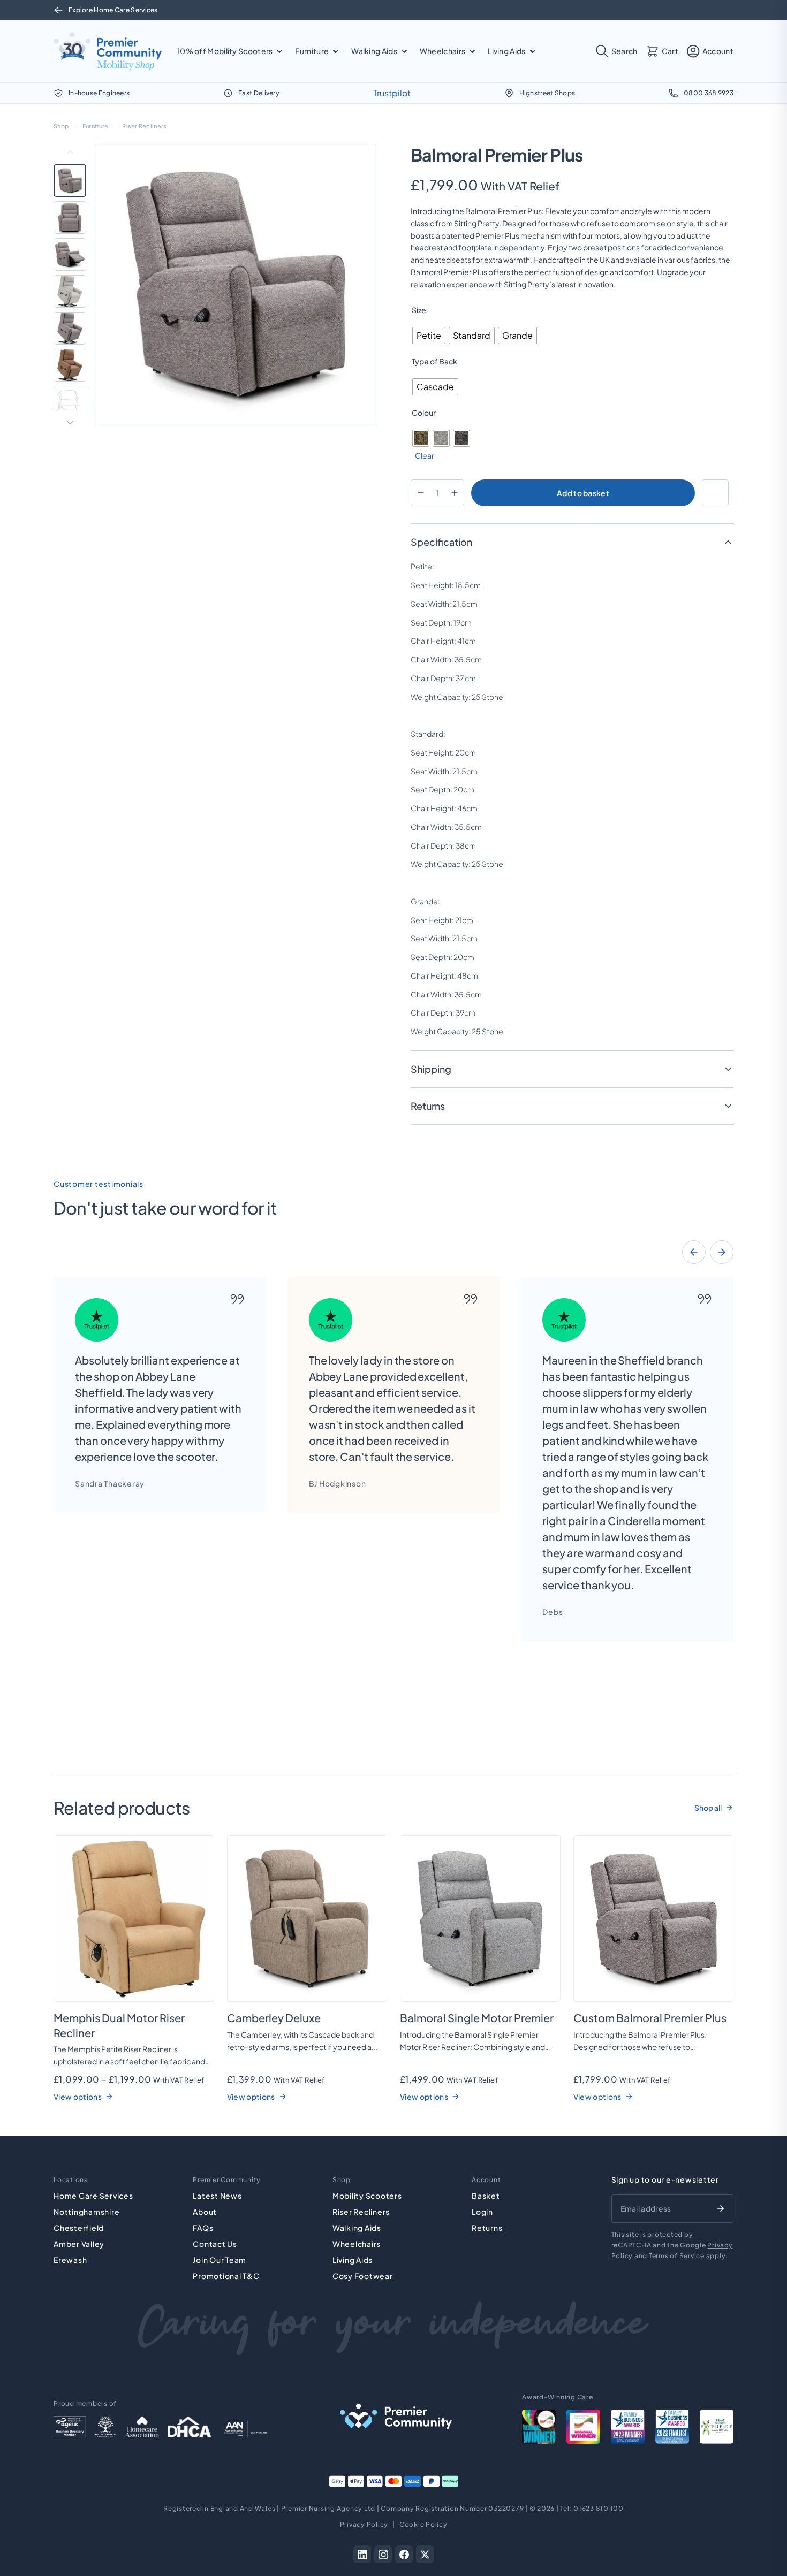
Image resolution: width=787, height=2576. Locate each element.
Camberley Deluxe (274, 2018)
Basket (486, 2196)
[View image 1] (70, 181)
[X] (425, 2554)
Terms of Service (677, 2256)
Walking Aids (357, 2228)
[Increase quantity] (454, 493)
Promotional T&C (226, 2276)
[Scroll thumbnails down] (70, 423)
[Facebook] (404, 2554)
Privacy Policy (364, 2524)
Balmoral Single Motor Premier (477, 2018)
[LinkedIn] (362, 2554)
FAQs (203, 2228)
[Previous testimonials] (694, 1252)
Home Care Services (93, 2196)
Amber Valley (79, 2244)
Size (419, 310)
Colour (424, 413)
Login (482, 2212)
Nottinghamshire (86, 2212)
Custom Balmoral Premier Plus (650, 2018)
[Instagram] (383, 2554)
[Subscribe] (721, 2208)
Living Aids (353, 2260)
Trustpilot (392, 93)
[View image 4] (70, 291)
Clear (425, 455)
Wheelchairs (357, 2244)
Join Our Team (220, 2260)
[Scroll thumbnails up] (70, 152)
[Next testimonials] (722, 1252)
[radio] (429, 336)
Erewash (70, 2260)
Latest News (217, 2196)
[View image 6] (70, 365)
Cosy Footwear (363, 2276)
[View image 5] (70, 328)
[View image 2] (70, 218)
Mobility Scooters (367, 2196)
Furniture (95, 126)
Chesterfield (79, 2228)
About (205, 2212)
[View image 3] (70, 254)
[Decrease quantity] (421, 493)
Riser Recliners (144, 126)
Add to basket (583, 493)
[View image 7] (70, 402)
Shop (61, 126)
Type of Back (434, 361)
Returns (487, 2228)
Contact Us (215, 2244)
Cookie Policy (423, 2524)
